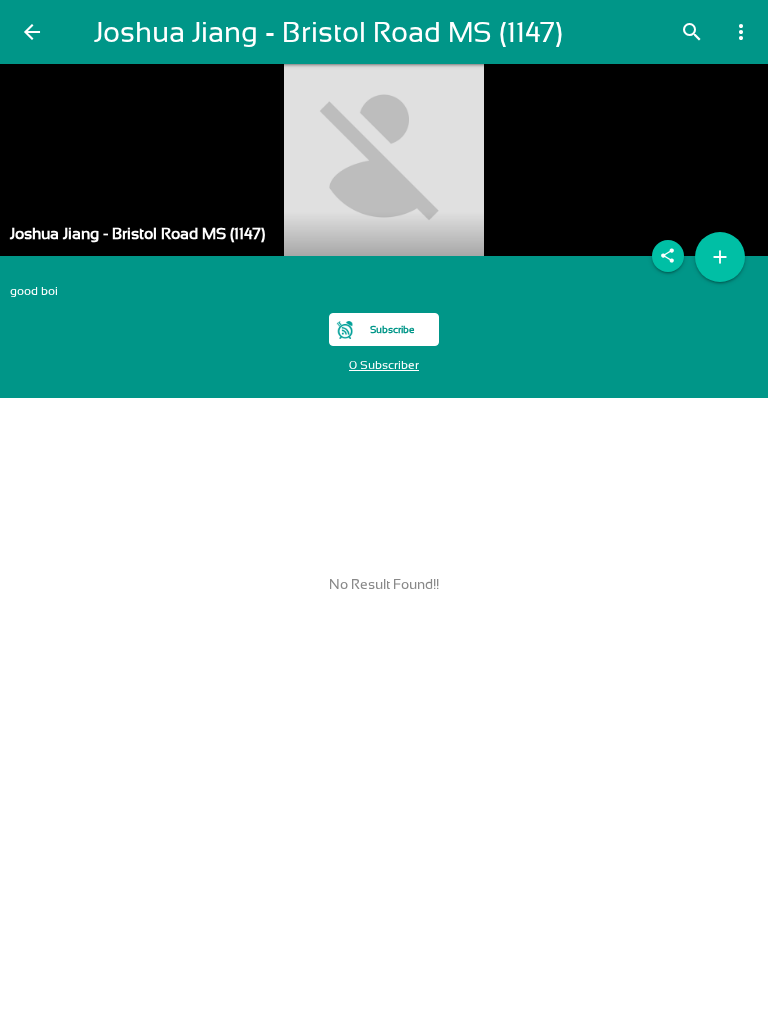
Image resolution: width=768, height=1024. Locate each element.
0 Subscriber (384, 365)
